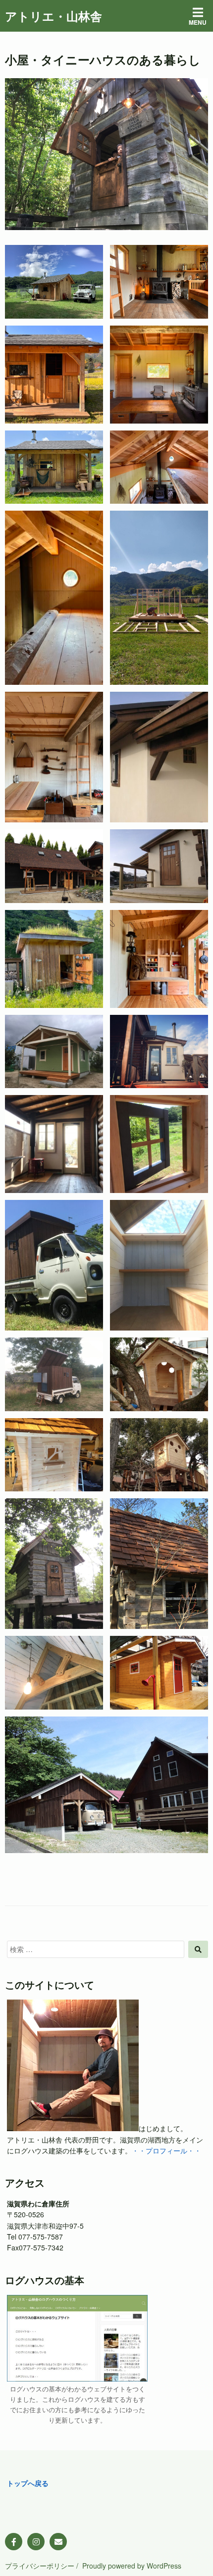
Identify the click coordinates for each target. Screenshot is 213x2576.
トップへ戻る (28, 2483)
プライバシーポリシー (40, 2566)
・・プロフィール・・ (166, 2150)
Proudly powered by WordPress (132, 2566)
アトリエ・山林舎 (53, 16)
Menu (198, 22)
